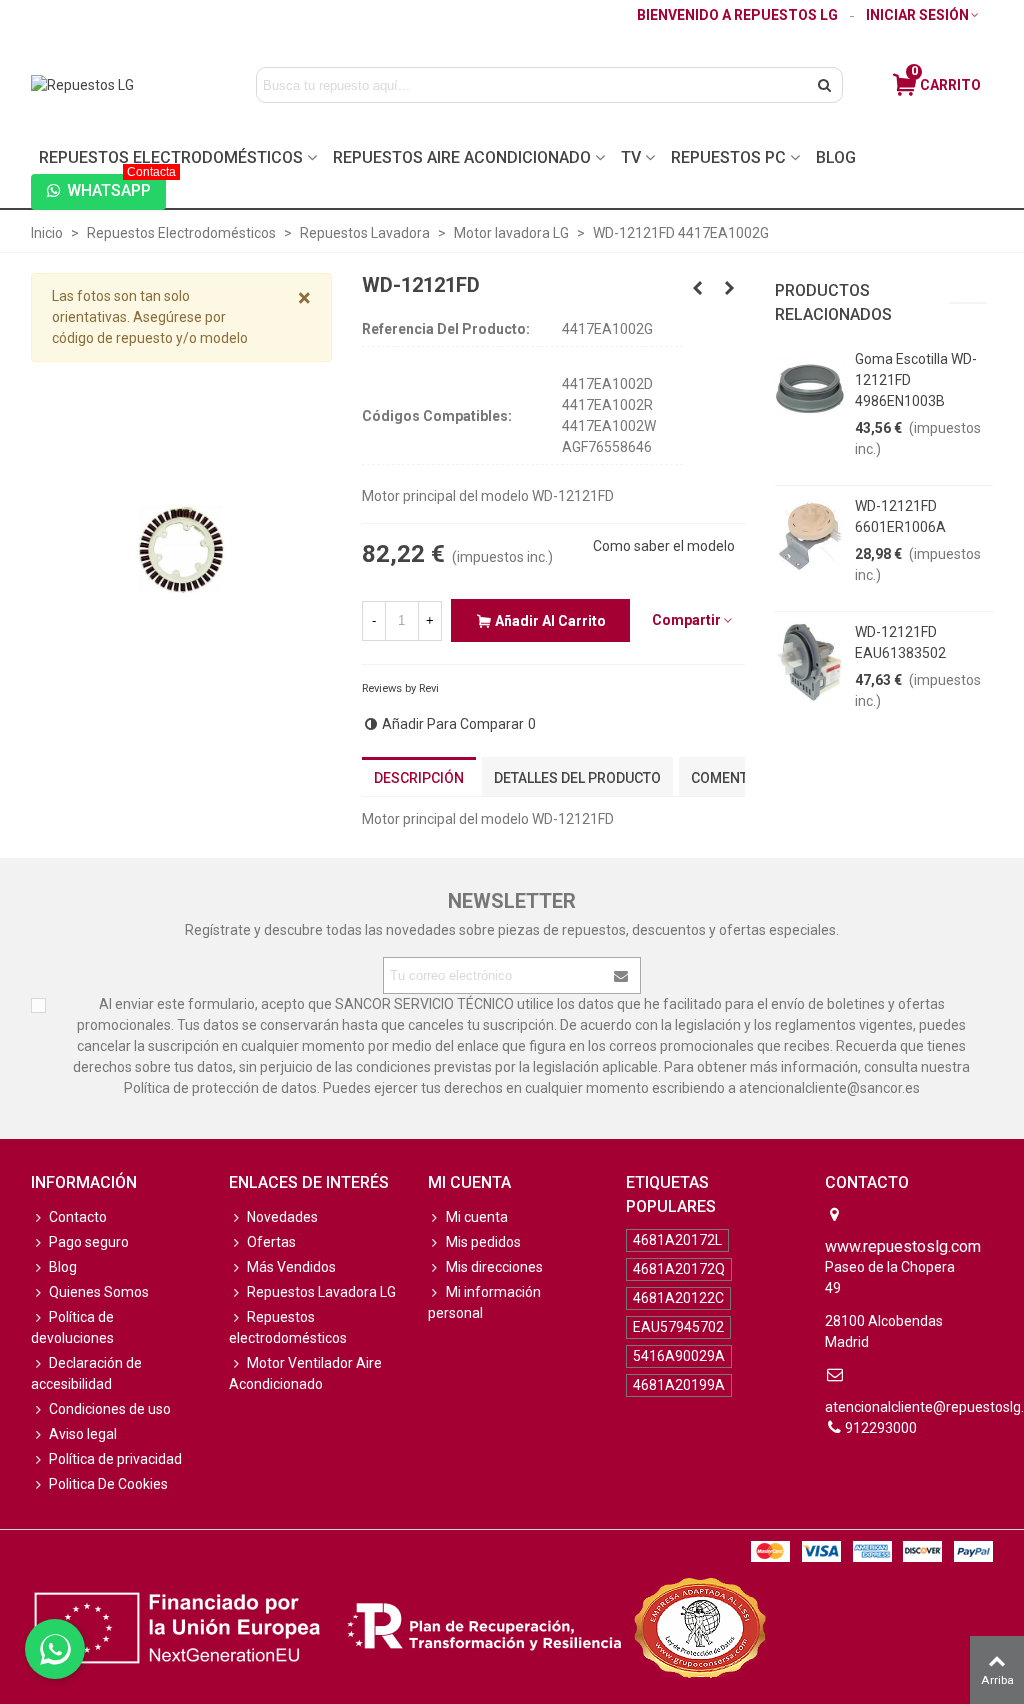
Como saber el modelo (664, 546)
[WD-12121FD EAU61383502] (810, 662)
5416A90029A (679, 1356)
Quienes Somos (99, 1292)
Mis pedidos (483, 1242)
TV (631, 157)
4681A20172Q (679, 1269)
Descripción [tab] (419, 778)
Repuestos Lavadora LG (321, 1292)
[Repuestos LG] (123, 85)
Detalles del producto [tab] (577, 778)
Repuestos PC (728, 157)
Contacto (78, 1217)
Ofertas (271, 1242)
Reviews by (400, 688)
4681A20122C (678, 1298)
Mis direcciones (494, 1267)
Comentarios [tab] (739, 778)
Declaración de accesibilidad (86, 1373)
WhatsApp (116, 187)
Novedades (282, 1217)
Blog (836, 157)
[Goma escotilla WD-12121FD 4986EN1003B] (810, 389)
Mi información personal (484, 1302)
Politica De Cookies (108, 1484)
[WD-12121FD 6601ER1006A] (810, 536)
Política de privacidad (115, 1459)
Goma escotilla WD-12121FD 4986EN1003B (916, 380)
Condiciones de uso (110, 1409)
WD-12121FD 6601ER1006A (900, 516)
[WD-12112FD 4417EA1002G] (698, 288)
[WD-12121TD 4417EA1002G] (730, 288)
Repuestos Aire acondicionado (462, 157)
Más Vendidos (291, 1267)
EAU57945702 (678, 1327)
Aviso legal (83, 1434)
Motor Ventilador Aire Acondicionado (305, 1373)
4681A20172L (677, 1240)
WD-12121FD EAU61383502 (900, 642)
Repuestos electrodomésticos (288, 1327)
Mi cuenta (477, 1217)
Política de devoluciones (72, 1327)
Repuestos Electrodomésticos (171, 157)
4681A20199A (679, 1385)
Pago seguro (89, 1242)
